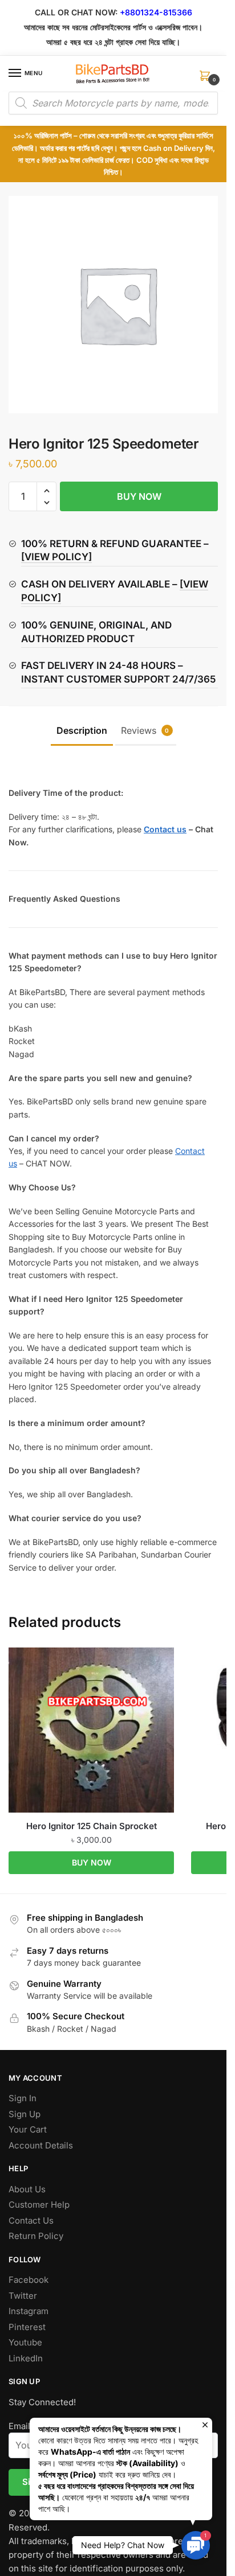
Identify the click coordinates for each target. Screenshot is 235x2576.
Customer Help (39, 2205)
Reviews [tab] (145, 730)
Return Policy (36, 2236)
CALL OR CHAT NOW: (76, 12)
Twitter (23, 2296)
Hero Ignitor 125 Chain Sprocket (92, 1826)
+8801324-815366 (156, 12)
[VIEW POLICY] (56, 557)
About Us (27, 2189)
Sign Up (25, 2114)
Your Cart (28, 2129)
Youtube (25, 2342)
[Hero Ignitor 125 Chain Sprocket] (91, 1730)
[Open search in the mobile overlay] (113, 103)
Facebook (29, 2280)
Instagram (29, 2311)
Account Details (41, 2145)
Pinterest (27, 2327)
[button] (46, 491)
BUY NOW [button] (92, 1862)
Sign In (23, 2098)
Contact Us (31, 2220)
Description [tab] (82, 730)
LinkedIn (26, 2358)
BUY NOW (139, 496)
